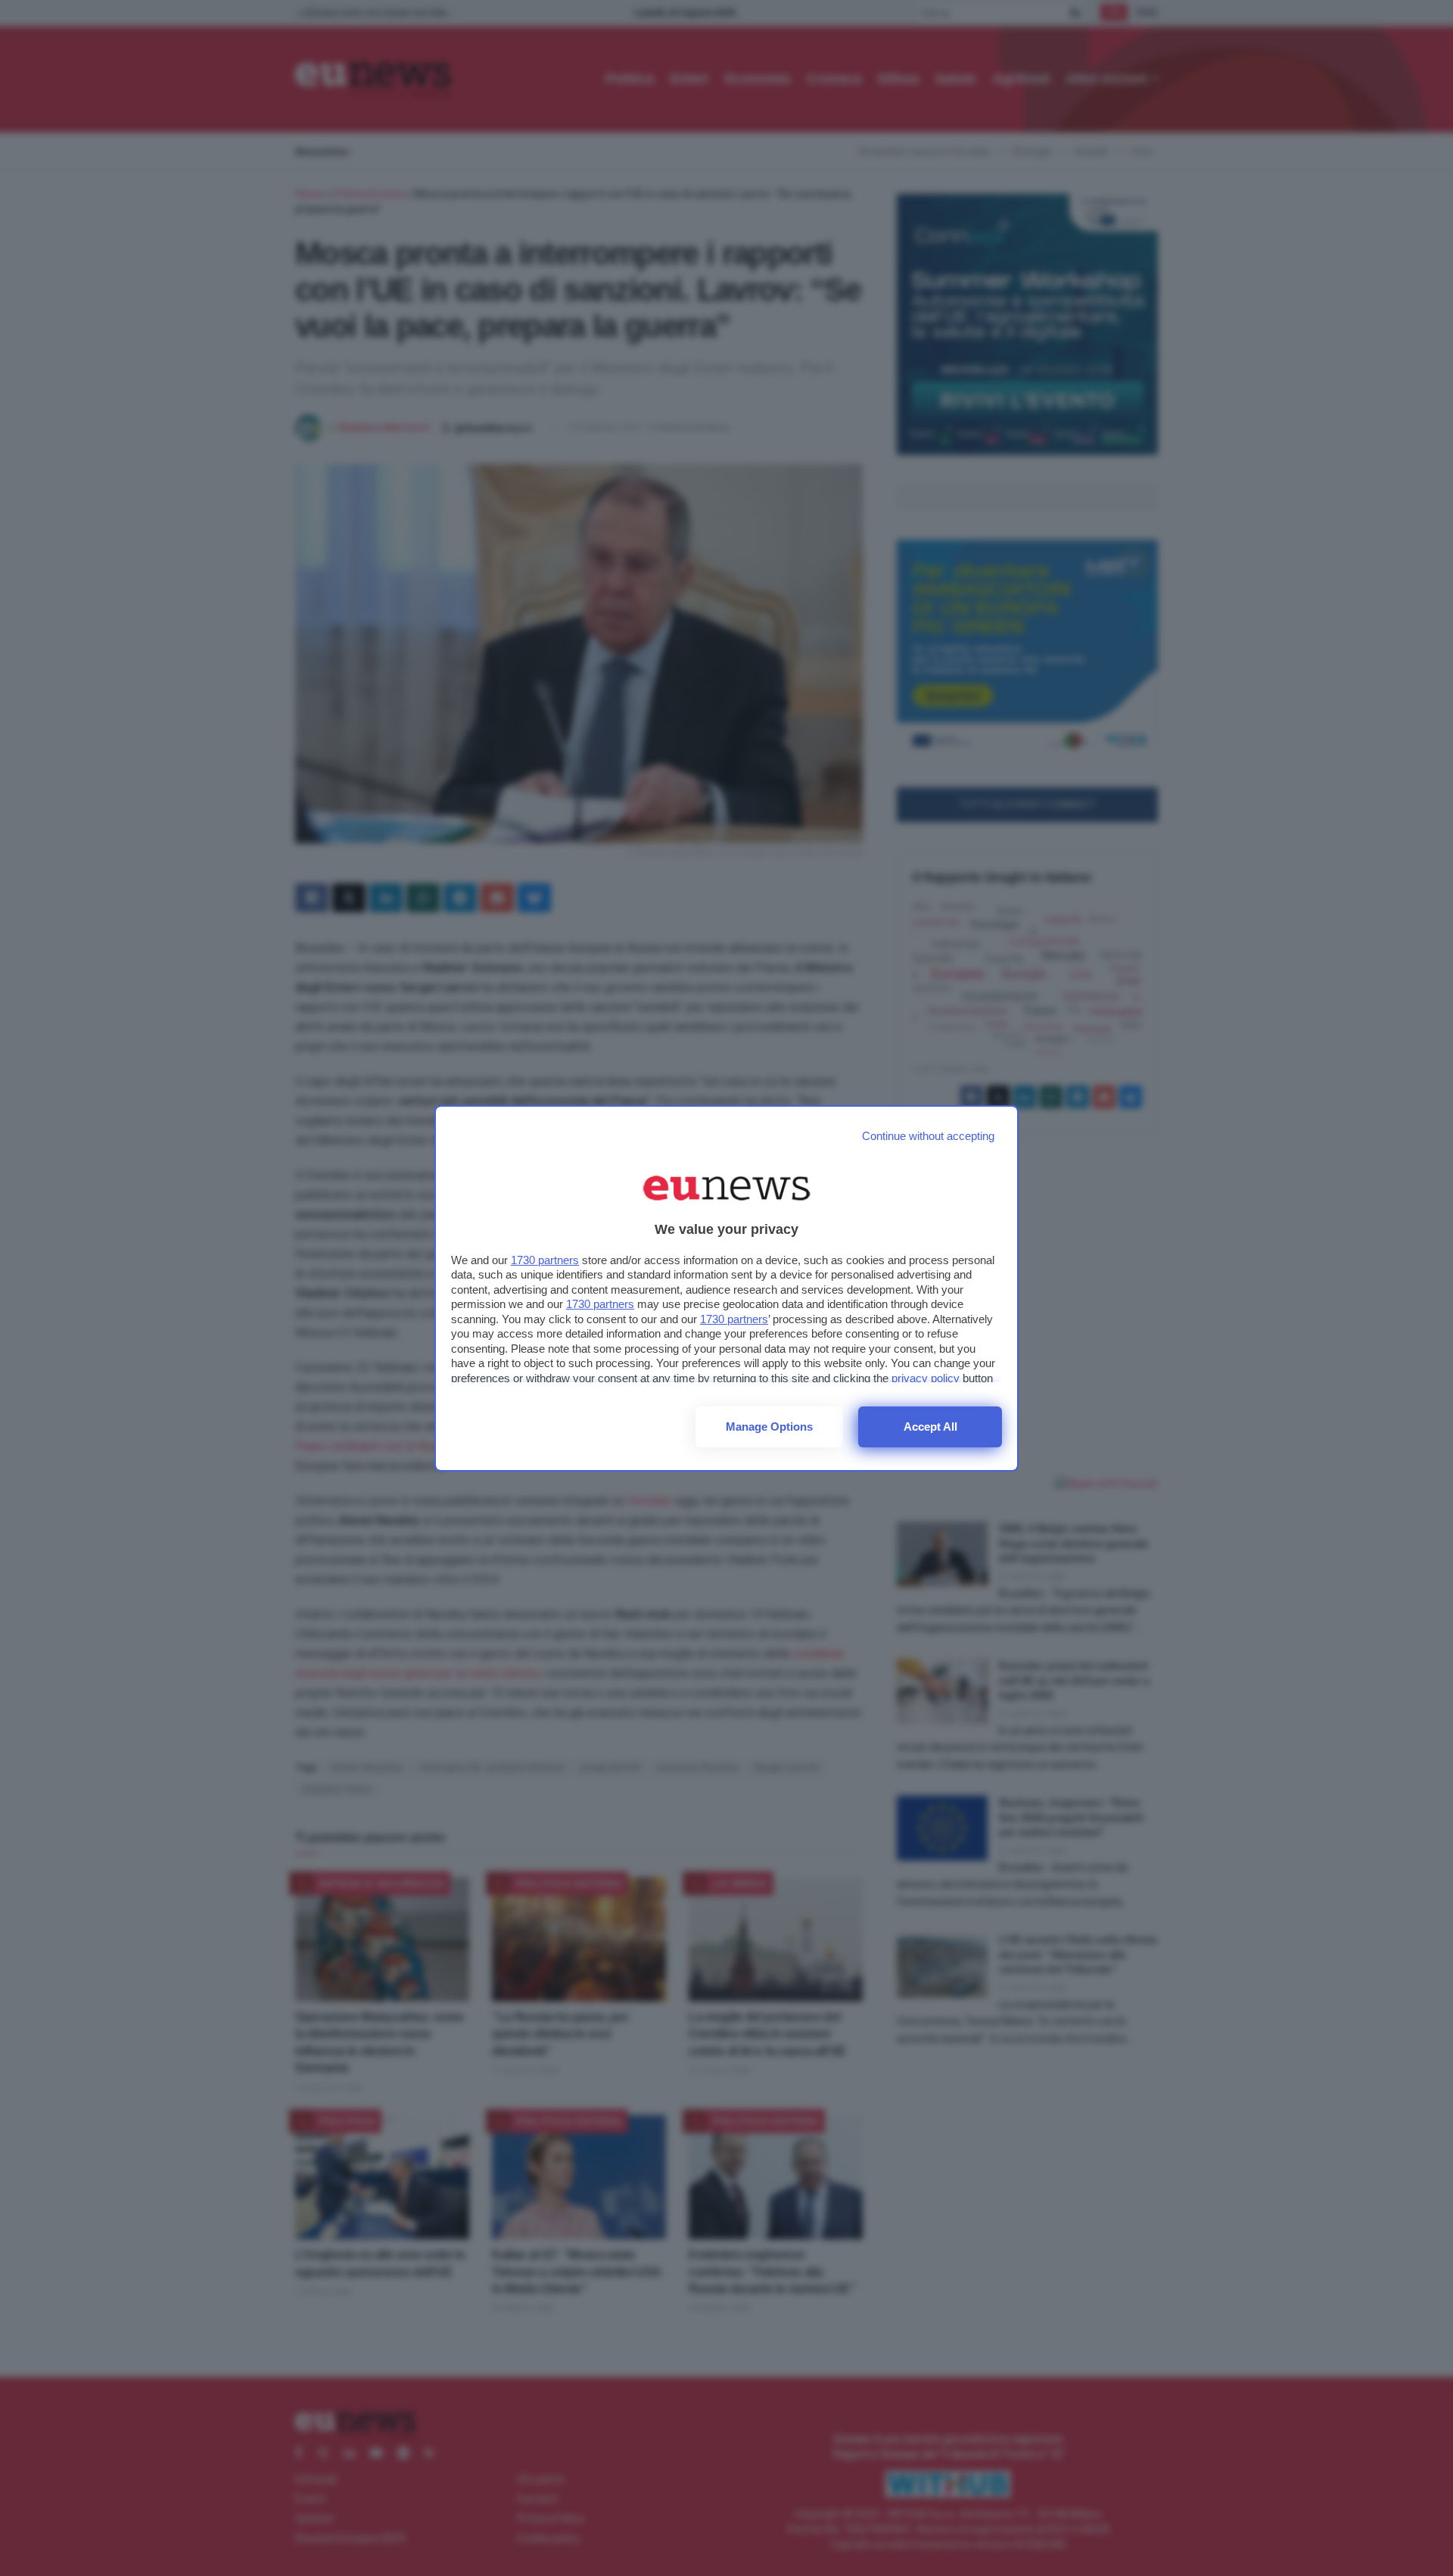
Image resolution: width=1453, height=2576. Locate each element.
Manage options (769, 1427)
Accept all (930, 1427)
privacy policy (926, 1378)
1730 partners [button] (545, 1260)
